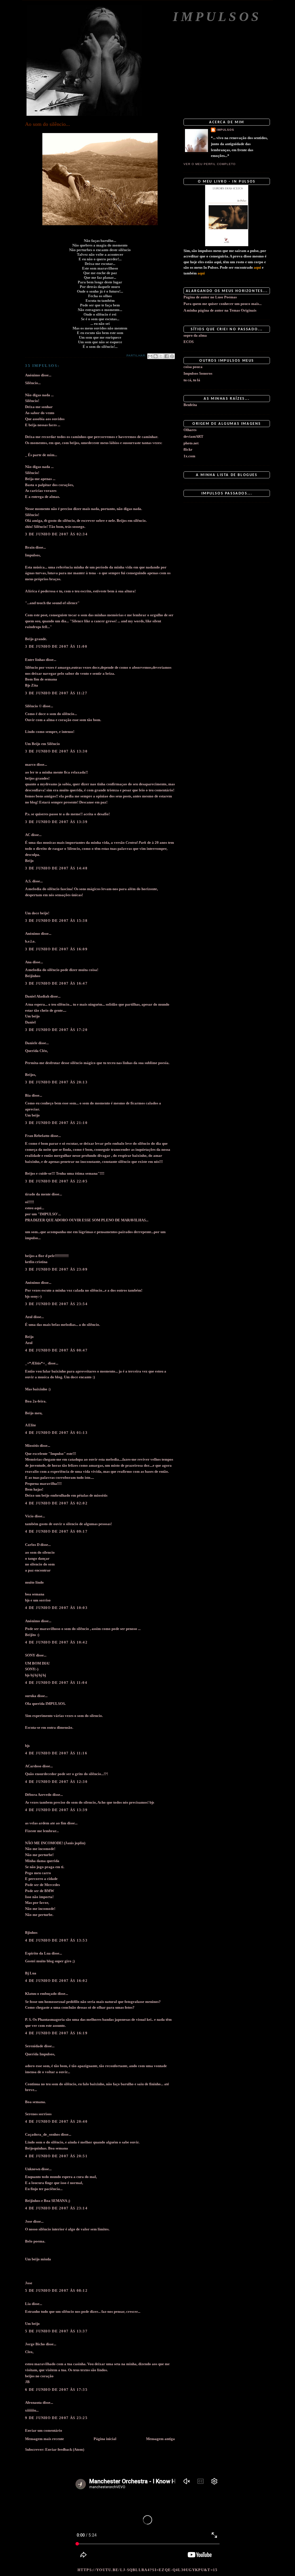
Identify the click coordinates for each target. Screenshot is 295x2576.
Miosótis (32, 1446)
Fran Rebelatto (37, 1136)
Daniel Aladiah (37, 996)
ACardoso (33, 1766)
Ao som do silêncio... (48, 124)
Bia (28, 1095)
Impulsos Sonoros (198, 373)
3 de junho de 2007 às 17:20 (56, 1030)
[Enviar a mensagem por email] (150, 356)
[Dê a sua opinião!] (156, 356)
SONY (30, 1655)
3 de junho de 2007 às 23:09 (56, 1269)
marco (30, 764)
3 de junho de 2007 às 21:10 (56, 1123)
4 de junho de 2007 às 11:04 (56, 1683)
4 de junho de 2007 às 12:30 (56, 1782)
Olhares (190, 430)
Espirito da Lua (38, 1953)
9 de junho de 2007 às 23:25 (56, 2418)
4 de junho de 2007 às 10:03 (56, 1608)
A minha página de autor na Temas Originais (220, 310)
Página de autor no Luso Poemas (210, 297)
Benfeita (190, 405)
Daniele (31, 1043)
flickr (188, 449)
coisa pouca (193, 367)
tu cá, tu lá (192, 380)
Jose (29, 2221)
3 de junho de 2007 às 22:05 (56, 1181)
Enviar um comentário (44, 2430)
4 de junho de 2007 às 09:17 (56, 1531)
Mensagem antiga (160, 2439)
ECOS (189, 342)
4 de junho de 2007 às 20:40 (56, 2121)
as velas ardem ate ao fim (46, 1823)
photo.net (191, 443)
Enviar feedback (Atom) (65, 2449)
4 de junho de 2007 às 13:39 (56, 1810)
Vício (29, 1516)
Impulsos (217, 17)
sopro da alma (195, 335)
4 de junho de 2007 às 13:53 (56, 1940)
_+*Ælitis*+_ (36, 1363)
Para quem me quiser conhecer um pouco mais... (223, 304)
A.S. (28, 881)
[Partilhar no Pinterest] (172, 356)
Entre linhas (35, 660)
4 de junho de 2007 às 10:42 (56, 1642)
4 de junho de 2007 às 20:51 (56, 2156)
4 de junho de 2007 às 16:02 (56, 1981)
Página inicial (105, 2439)
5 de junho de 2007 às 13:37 (56, 2331)
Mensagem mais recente (45, 2439)
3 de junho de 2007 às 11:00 (56, 646)
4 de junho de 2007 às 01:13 (56, 1433)
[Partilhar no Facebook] (167, 356)
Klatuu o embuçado (41, 1994)
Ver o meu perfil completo (210, 164)
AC (28, 835)
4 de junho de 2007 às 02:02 (56, 1503)
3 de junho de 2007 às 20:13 (56, 1082)
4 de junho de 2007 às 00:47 (56, 1350)
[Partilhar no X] (161, 356)
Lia (28, 2304)
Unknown (33, 2169)
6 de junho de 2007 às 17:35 (56, 2390)
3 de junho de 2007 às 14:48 (56, 868)
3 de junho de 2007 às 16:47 (56, 983)
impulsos (225, 130)
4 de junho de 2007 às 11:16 (56, 1753)
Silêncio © (33, 706)
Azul (29, 1317)
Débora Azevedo (38, 1795)
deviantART (193, 436)
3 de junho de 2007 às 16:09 (56, 949)
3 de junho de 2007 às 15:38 (56, 921)
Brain (30, 547)
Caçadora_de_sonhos (42, 2134)
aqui (257, 267)
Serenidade (34, 2046)
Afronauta (33, 2402)
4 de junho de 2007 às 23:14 (56, 2208)
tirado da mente (38, 1194)
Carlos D (32, 1545)
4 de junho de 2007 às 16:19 (56, 2033)
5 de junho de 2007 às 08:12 (56, 2290)
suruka (31, 1696)
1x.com (189, 456)
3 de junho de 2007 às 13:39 (56, 822)
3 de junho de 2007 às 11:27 (56, 693)
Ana (28, 962)
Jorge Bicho (35, 2344)
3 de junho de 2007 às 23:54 (56, 1304)
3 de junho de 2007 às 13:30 (56, 751)
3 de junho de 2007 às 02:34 (56, 534)
